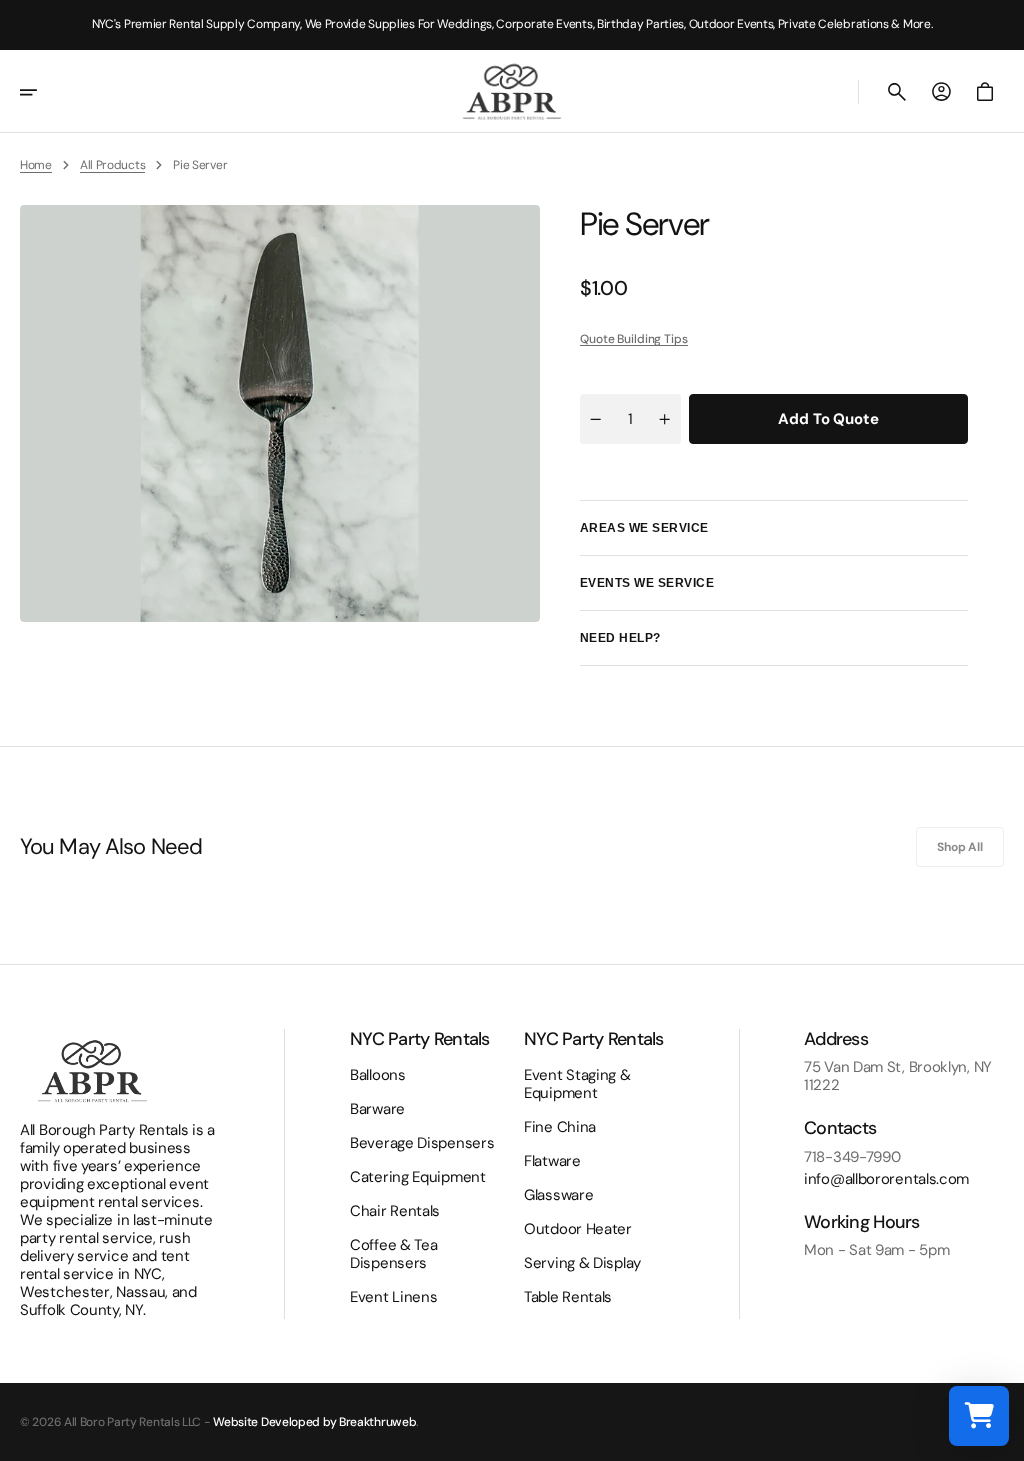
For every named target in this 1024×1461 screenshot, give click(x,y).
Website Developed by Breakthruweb (314, 1422)
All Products (112, 165)
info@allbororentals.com (886, 1179)
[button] (42, 92)
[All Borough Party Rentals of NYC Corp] (512, 91)
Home (36, 165)
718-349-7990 (852, 1157)
